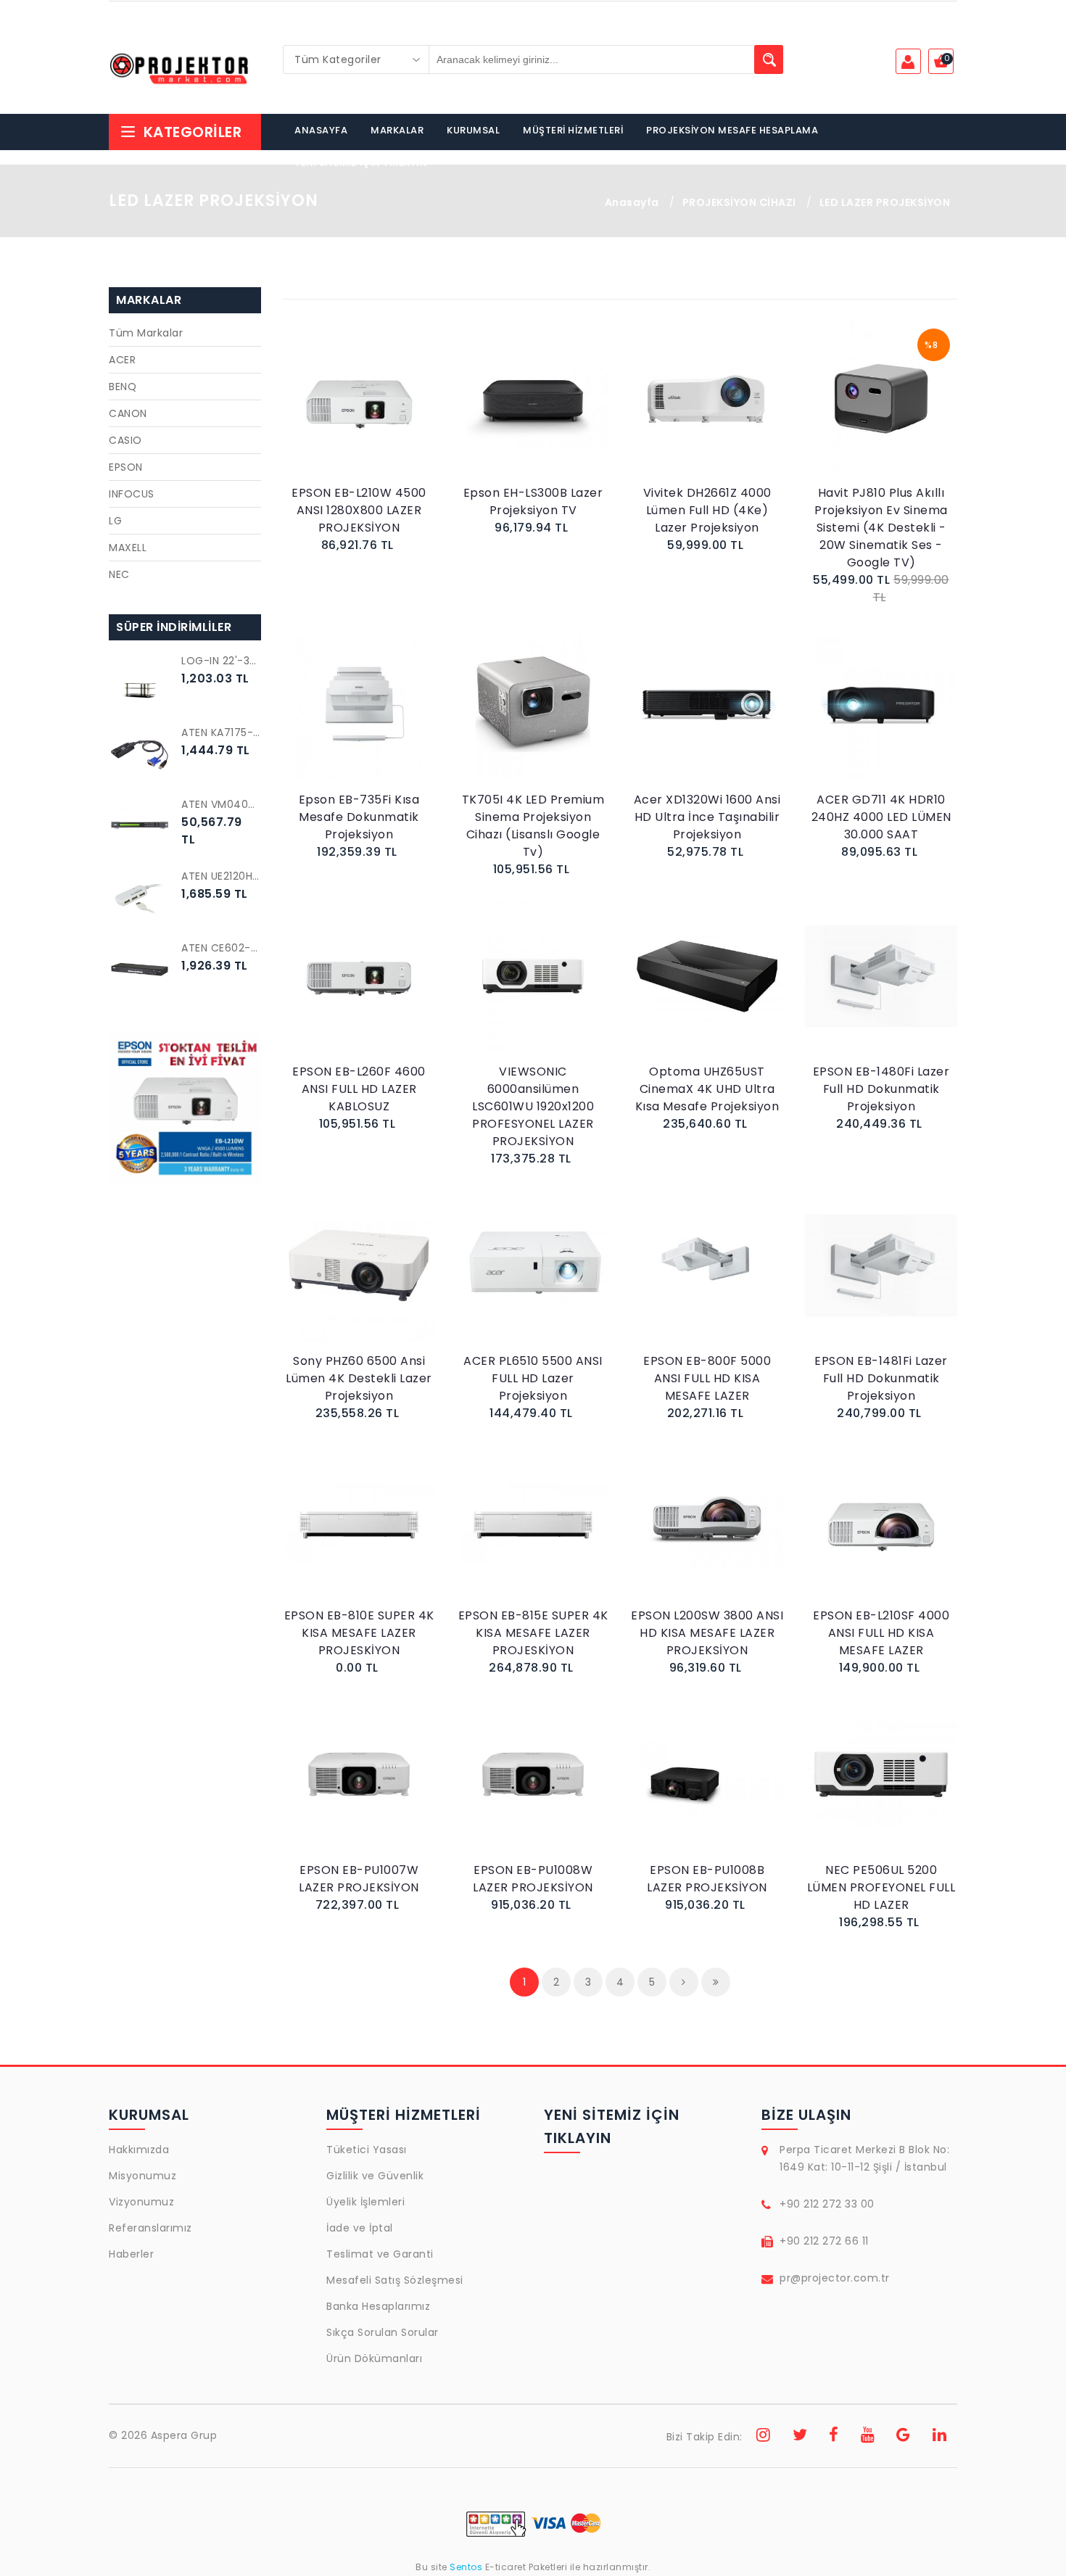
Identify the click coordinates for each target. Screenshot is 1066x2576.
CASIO (125, 440)
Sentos (466, 2567)
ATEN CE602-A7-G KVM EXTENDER (221, 948)
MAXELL (128, 548)
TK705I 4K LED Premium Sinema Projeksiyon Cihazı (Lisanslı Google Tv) (533, 826)
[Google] (904, 2437)
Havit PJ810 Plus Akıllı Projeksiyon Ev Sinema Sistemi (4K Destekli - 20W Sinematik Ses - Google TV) (881, 528)
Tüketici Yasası (367, 2150)
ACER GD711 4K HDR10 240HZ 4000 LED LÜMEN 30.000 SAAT (881, 817)
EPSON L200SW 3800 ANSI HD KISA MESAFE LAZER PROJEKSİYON (707, 1633)
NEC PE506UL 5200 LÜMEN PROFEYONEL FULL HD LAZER (881, 1887)
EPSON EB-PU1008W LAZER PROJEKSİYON (533, 1879)
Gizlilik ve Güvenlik (375, 2176)
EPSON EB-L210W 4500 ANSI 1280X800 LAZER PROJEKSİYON (359, 510)
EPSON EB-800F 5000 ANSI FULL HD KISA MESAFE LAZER (707, 1378)
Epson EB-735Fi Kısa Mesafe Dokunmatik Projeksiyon (359, 817)
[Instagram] (764, 2437)
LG (115, 521)
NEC (119, 574)
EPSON (126, 467)
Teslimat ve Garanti (380, 2254)
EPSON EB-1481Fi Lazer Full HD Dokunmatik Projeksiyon (881, 1378)
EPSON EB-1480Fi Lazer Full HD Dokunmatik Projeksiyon (881, 1089)
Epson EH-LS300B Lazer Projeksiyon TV (533, 501)
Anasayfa (632, 202)
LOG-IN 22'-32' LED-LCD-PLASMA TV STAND (221, 661)
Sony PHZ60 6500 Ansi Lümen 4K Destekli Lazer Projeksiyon (359, 1378)
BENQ (123, 387)
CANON (128, 413)
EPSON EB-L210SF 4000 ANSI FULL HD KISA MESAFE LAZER (881, 1633)
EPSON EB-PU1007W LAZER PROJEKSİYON (359, 1879)
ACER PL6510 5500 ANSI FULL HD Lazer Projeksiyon (533, 1378)
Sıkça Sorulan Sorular (383, 2332)
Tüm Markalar (146, 333)
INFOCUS (132, 494)
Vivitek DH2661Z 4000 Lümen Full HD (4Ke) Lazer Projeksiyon (707, 510)
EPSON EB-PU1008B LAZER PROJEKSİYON (707, 1879)
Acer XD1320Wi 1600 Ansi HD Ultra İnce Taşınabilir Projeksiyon (707, 817)
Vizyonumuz (141, 2202)
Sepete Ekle (363, 413)
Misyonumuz (142, 2176)
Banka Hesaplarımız (378, 2306)
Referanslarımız (150, 2228)
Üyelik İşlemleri (365, 2202)
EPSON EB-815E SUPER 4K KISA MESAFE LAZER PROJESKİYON (533, 1633)
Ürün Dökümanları (374, 2358)
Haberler (131, 2254)
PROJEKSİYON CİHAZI (739, 202)
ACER (122, 360)
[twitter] (800, 2437)
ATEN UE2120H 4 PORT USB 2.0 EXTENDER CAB (221, 876)
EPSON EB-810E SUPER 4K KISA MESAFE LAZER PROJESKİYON (359, 1633)
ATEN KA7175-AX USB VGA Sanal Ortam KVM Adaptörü (221, 732)
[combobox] (356, 59)
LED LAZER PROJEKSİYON (885, 202)
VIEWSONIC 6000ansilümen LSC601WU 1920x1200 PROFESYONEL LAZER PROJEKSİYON (533, 1106)
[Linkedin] (940, 2437)
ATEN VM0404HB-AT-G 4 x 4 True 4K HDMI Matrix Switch (221, 804)
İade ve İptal (360, 2228)
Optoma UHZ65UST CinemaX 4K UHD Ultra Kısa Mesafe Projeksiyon (707, 1089)
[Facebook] (834, 2437)
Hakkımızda (139, 2150)
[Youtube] (868, 2437)
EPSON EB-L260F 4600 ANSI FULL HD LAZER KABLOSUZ (359, 1089)
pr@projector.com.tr (835, 2278)
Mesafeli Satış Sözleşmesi (395, 2280)
